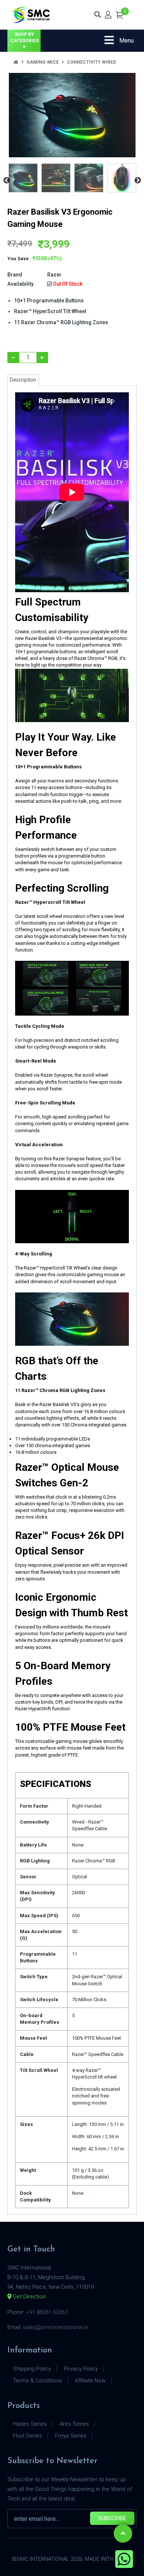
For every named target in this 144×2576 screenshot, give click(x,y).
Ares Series (74, 2424)
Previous (7, 181)
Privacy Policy (81, 2369)
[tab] (23, 178)
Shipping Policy (32, 2369)
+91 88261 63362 (47, 2312)
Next (138, 181)
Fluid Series (28, 2436)
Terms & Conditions (37, 2381)
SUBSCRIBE (112, 2518)
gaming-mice (43, 62)
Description (23, 380)
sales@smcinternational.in (56, 2327)
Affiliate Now (90, 2381)
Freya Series (71, 2436)
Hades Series (30, 2424)
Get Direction (29, 2297)
